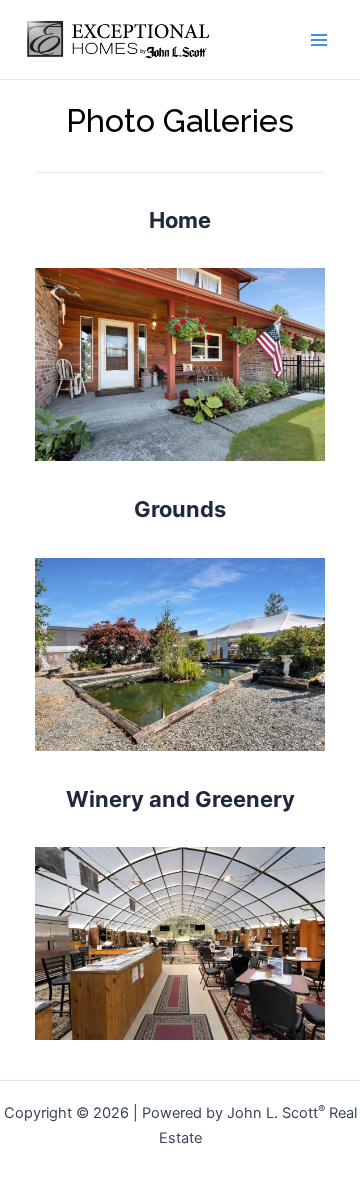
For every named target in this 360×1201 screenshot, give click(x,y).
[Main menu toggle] (319, 40)
